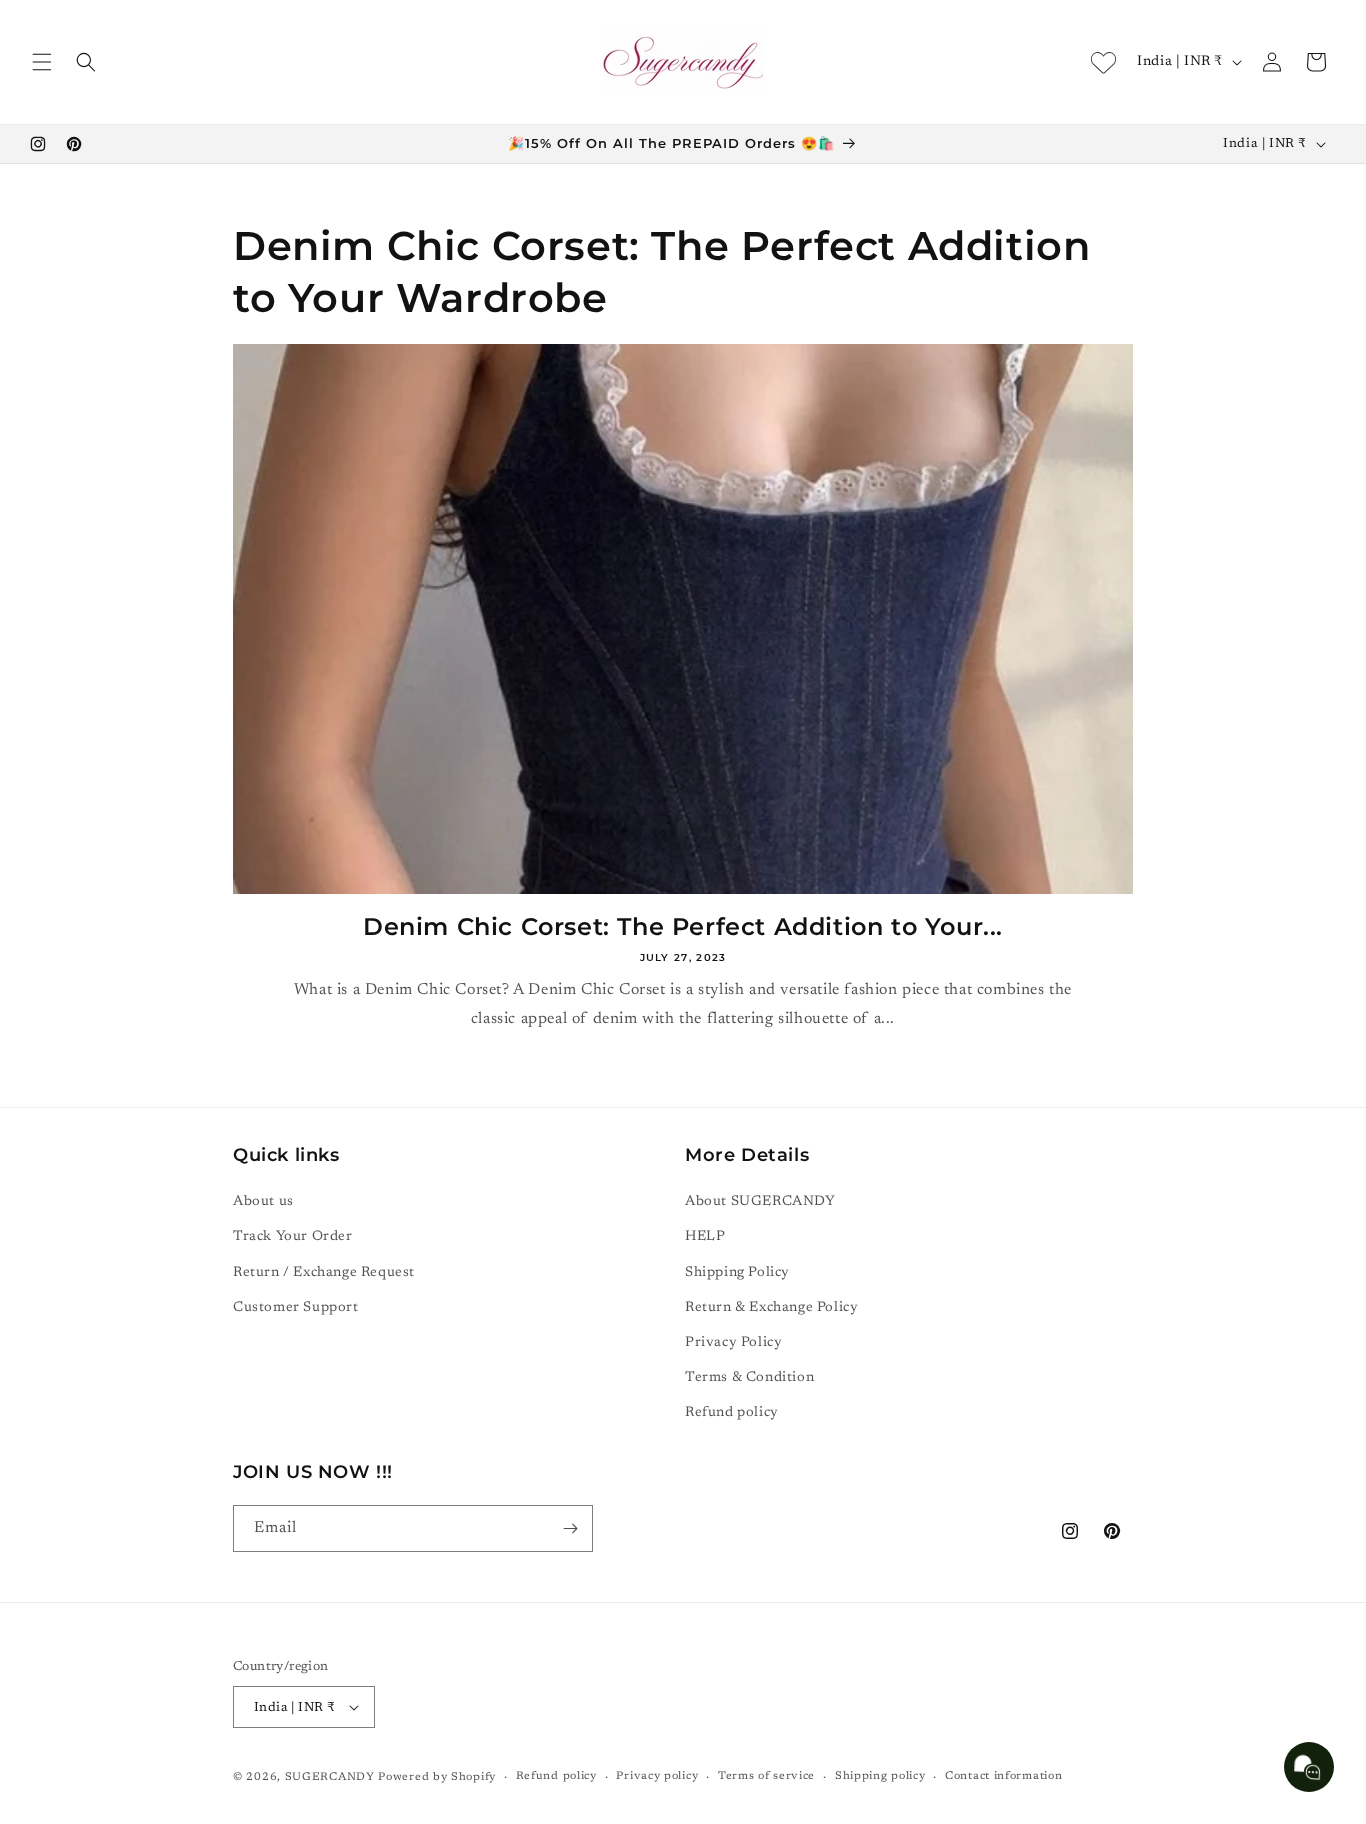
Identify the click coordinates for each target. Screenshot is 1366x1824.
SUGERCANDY (330, 1777)
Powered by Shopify (437, 1777)
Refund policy (732, 1413)
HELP (705, 1237)
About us (263, 1202)
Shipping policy (880, 1776)
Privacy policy (657, 1776)
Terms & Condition (749, 1378)
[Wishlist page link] (1103, 62)
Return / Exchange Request (324, 1273)
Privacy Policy (733, 1343)
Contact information (1003, 1776)
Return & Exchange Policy (771, 1308)
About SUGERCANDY (760, 1202)
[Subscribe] (570, 1528)
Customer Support (296, 1308)
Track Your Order (293, 1237)
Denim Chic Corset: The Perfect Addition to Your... (683, 926)
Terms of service (766, 1776)
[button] (42, 62)
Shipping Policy (737, 1273)
